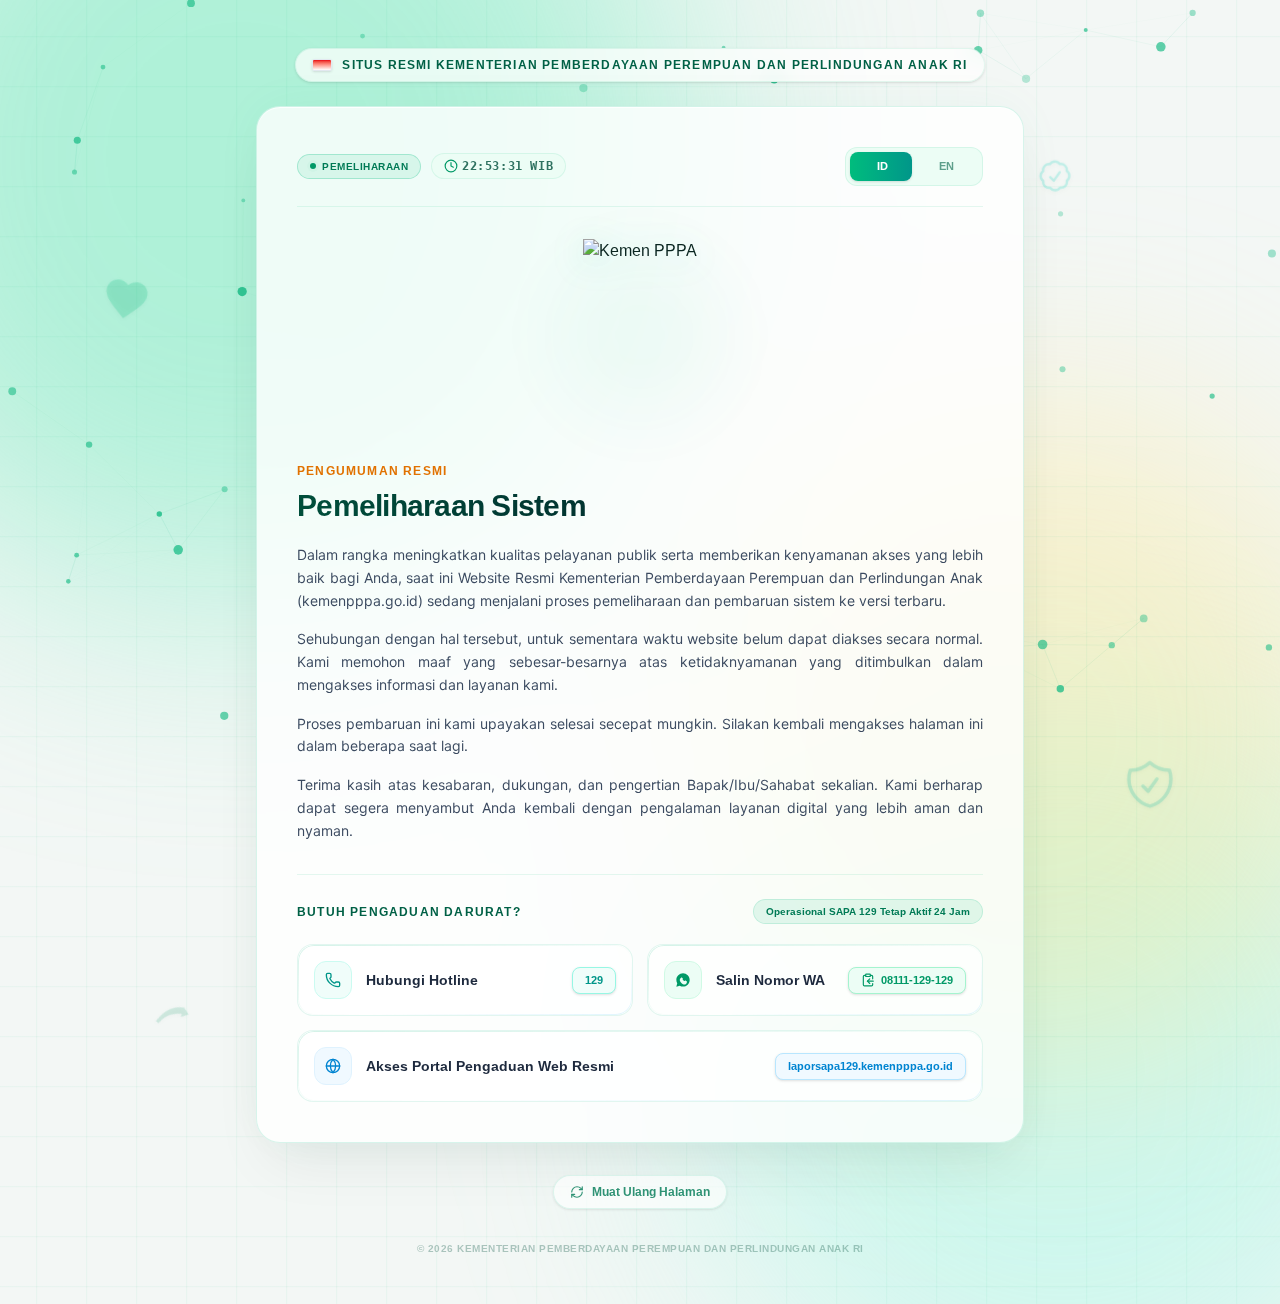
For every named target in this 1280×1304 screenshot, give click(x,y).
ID (882, 166)
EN (946, 166)
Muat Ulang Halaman (651, 1192)
